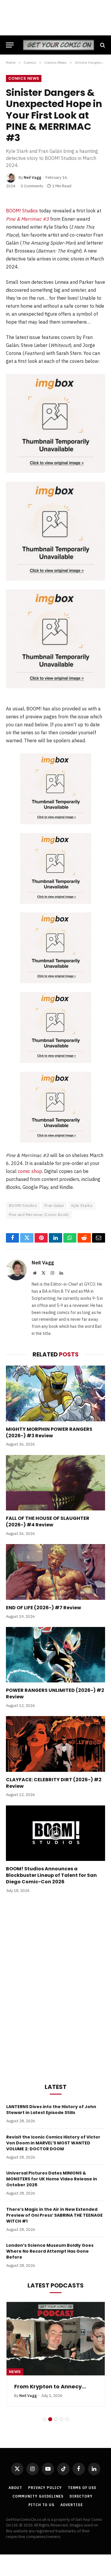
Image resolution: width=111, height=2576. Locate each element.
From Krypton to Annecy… (50, 2386)
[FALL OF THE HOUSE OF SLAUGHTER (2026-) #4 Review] (55, 1483)
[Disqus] (55, 1987)
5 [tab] (67, 2419)
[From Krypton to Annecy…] (56, 2339)
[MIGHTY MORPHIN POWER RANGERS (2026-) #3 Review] (55, 1393)
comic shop (30, 1171)
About (15, 2488)
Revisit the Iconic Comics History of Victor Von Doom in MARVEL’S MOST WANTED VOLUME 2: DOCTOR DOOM (53, 2143)
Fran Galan (54, 1206)
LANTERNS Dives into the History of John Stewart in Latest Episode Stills (51, 2110)
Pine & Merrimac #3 (27, 219)
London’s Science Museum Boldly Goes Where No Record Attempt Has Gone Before (50, 2251)
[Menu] (10, 45)
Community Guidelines (38, 2496)
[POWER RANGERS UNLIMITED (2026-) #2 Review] (55, 1655)
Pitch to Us (41, 2505)
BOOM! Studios (22, 211)
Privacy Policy (45, 2488)
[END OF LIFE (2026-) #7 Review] (55, 1572)
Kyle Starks (82, 1206)
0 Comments (32, 186)
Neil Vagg (32, 177)
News (15, 2372)
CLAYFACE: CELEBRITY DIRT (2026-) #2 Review (54, 1783)
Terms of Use (82, 2488)
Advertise (72, 2505)
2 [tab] (50, 2419)
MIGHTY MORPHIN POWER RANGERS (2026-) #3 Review (49, 1432)
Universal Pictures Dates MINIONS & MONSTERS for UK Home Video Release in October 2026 (52, 2179)
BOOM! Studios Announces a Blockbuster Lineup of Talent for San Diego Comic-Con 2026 (51, 1875)
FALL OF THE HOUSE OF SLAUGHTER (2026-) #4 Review (48, 1521)
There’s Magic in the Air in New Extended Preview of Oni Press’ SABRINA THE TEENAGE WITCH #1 (54, 2215)
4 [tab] (61, 2419)
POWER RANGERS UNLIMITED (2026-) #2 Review (55, 1693)
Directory (81, 2496)
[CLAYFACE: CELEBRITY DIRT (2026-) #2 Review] (55, 1744)
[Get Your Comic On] (58, 45)
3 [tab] (56, 2419)
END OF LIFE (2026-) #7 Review (44, 1608)
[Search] (102, 45)
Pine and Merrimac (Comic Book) (39, 1215)
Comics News (24, 78)
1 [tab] (45, 2419)
